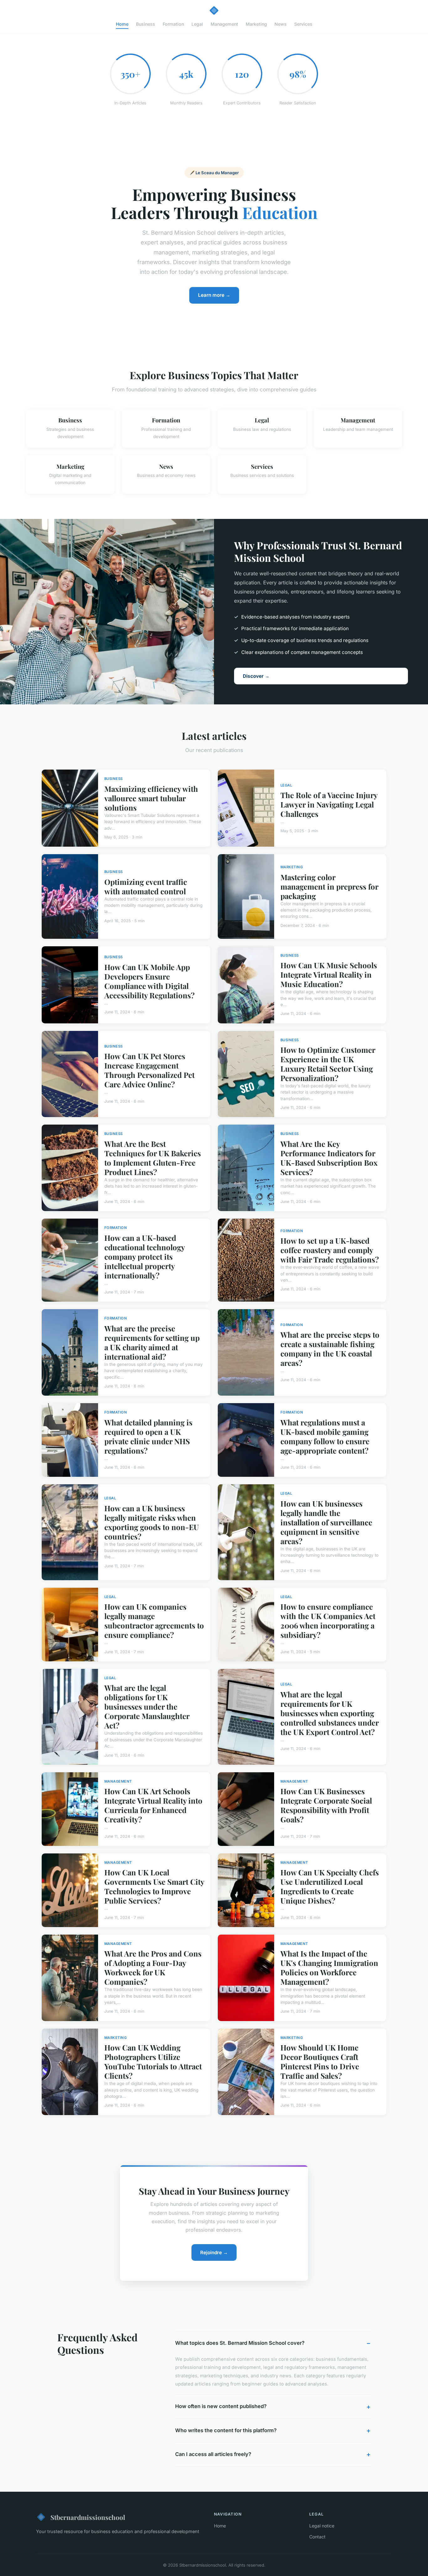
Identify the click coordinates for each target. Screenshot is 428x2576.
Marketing (256, 24)
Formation (173, 24)
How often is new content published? (221, 2406)
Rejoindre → (214, 2252)
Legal (197, 24)
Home (122, 24)
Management (224, 24)
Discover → (256, 676)
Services (303, 24)
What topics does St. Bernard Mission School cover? (240, 2343)
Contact (317, 2537)
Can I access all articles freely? (213, 2454)
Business (146, 24)
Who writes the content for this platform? (226, 2430)
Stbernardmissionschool (88, 2517)
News (281, 24)
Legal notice (322, 2526)
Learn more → (214, 295)
